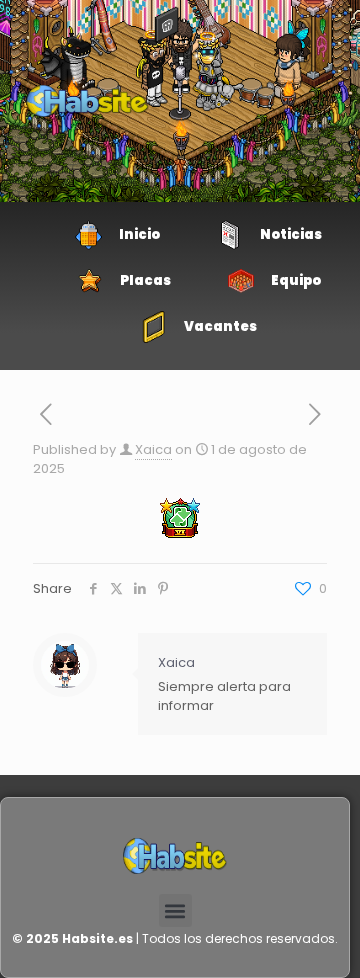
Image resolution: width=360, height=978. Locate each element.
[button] (175, 910)
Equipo (296, 280)
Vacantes (220, 326)
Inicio (139, 234)
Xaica (153, 449)
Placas (145, 280)
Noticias (291, 234)
